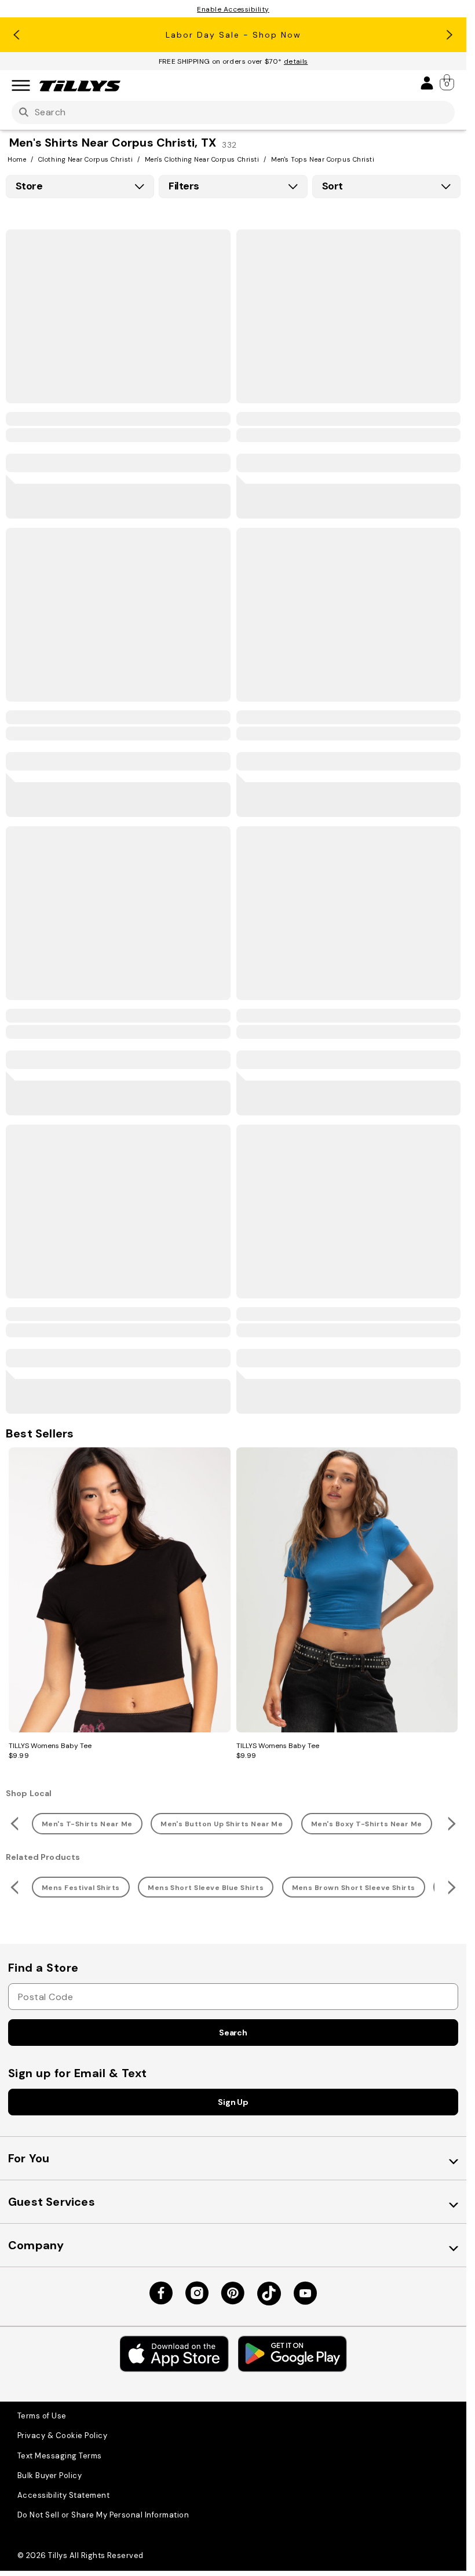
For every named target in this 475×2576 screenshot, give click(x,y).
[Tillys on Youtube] (305, 2293)
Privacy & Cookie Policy (62, 2435)
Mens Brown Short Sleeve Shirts (354, 1888)
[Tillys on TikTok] (269, 2294)
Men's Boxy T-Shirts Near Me (367, 1824)
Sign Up (233, 2102)
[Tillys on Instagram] (197, 2293)
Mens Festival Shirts (81, 1888)
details (296, 61)
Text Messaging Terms (60, 2456)
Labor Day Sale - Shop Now (233, 35)
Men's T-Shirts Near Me (87, 1824)
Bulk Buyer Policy (50, 2475)
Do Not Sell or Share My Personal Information (103, 2515)
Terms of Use (42, 2416)
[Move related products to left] (13, 1824)
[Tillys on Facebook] (161, 2293)
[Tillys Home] (80, 86)
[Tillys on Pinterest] (233, 2293)
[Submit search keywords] (24, 113)
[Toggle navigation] (21, 86)
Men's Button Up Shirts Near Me (222, 1824)
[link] (448, 82)
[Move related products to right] (453, 1824)
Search (233, 2033)
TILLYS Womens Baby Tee (50, 1746)
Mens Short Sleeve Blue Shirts (206, 1888)
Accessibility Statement (63, 2495)
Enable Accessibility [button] (233, 9)
